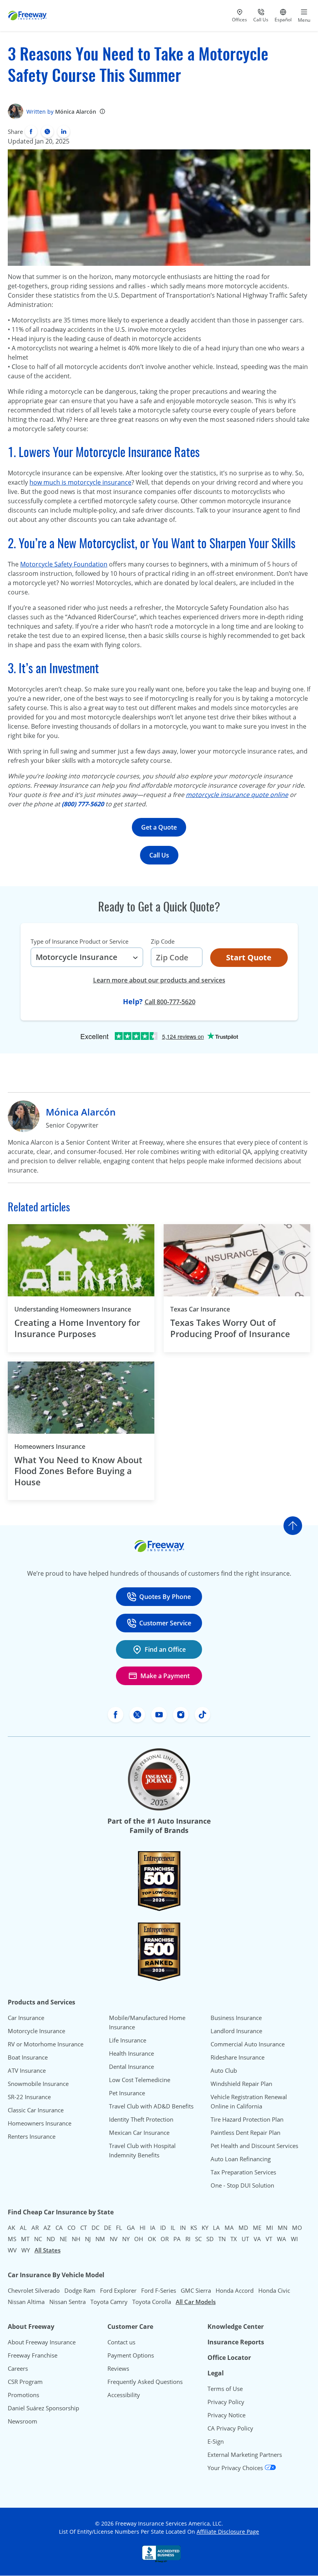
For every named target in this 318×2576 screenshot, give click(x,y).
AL (23, 2228)
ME (257, 2228)
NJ (88, 2239)
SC (198, 2239)
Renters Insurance (32, 2136)
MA (229, 2228)
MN (283, 2228)
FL (119, 2228)
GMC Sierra (196, 2290)
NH (76, 2239)
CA (59, 2228)
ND (51, 2239)
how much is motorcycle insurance (80, 482)
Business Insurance (236, 2018)
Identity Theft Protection (141, 2119)
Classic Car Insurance (36, 2110)
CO (72, 2228)
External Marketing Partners (245, 2455)
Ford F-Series (159, 2290)
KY (205, 2228)
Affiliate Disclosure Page (228, 2532)
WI (294, 2239)
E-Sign (216, 2441)
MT (25, 2239)
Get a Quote (159, 827)
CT (84, 2228)
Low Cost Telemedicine (140, 2080)
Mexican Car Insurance (139, 2133)
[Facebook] (31, 132)
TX (234, 2239)
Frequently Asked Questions (145, 2382)
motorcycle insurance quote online (237, 795)
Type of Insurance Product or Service (79, 941)
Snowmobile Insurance (38, 2084)
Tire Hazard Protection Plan (247, 2119)
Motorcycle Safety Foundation (64, 564)
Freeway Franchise (33, 2355)
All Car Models (196, 2302)
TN (222, 2239)
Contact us (121, 2342)
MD (243, 2228)
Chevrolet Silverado (34, 2290)
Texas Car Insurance (200, 1309)
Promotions (23, 2395)
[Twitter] (47, 132)
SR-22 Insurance (29, 2097)
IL (173, 2228)
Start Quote (249, 957)
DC (95, 2228)
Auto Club (224, 2070)
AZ (47, 2228)
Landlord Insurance (236, 2031)
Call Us (159, 855)
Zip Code (163, 941)
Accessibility (124, 2395)
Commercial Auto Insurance (248, 2044)
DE (108, 2228)
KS (194, 2228)
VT (269, 2239)
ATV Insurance (27, 2070)
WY (26, 2250)
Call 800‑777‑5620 (170, 1002)
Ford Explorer (118, 2290)
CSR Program (25, 2382)
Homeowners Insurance (50, 1447)
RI (188, 2239)
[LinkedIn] (64, 132)
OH (139, 2239)
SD (210, 2239)
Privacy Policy (226, 2402)
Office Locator (229, 2358)
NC (38, 2239)
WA (282, 2239)
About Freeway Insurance (42, 2342)
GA (131, 2228)
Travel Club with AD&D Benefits (151, 2106)
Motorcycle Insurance (36, 2031)
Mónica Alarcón (76, 112)
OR (165, 2239)
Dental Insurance (131, 2067)
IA (153, 2228)
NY (126, 2239)
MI (270, 2228)
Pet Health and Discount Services (254, 2146)
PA (177, 2239)
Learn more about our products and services (159, 980)
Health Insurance (131, 2053)
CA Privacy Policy (230, 2428)
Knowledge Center (236, 2327)
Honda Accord (235, 2290)
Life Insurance (128, 2040)
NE (63, 2239)
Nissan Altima (26, 2302)
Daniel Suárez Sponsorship (43, 2408)
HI (143, 2228)
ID (163, 2228)
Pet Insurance (127, 2093)
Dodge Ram (80, 2290)
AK (11, 2228)
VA (257, 2239)
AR (35, 2228)
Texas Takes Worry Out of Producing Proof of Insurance (230, 1328)
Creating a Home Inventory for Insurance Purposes (77, 1328)
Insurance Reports (236, 2342)
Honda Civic (274, 2290)
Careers (18, 2368)
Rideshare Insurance (238, 2057)
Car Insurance (26, 2018)
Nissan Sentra (67, 2302)
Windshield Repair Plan (241, 2084)
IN (183, 2228)
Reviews (118, 2368)
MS (12, 2239)
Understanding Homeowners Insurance (73, 1309)
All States (48, 2250)
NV (114, 2239)
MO (297, 2228)
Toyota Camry (109, 2302)
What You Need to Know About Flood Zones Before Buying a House (78, 1471)
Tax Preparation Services (243, 2172)
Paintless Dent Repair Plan (245, 2133)
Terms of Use (225, 2389)
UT (245, 2239)
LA (216, 2228)
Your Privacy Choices (236, 2468)
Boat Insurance (28, 2057)
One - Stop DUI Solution (242, 2185)
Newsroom (22, 2421)
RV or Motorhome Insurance (46, 2044)
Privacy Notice (226, 2415)
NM (100, 2239)
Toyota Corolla (152, 2302)
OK (152, 2239)
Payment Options (131, 2355)
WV (12, 2250)
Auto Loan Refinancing (241, 2159)
